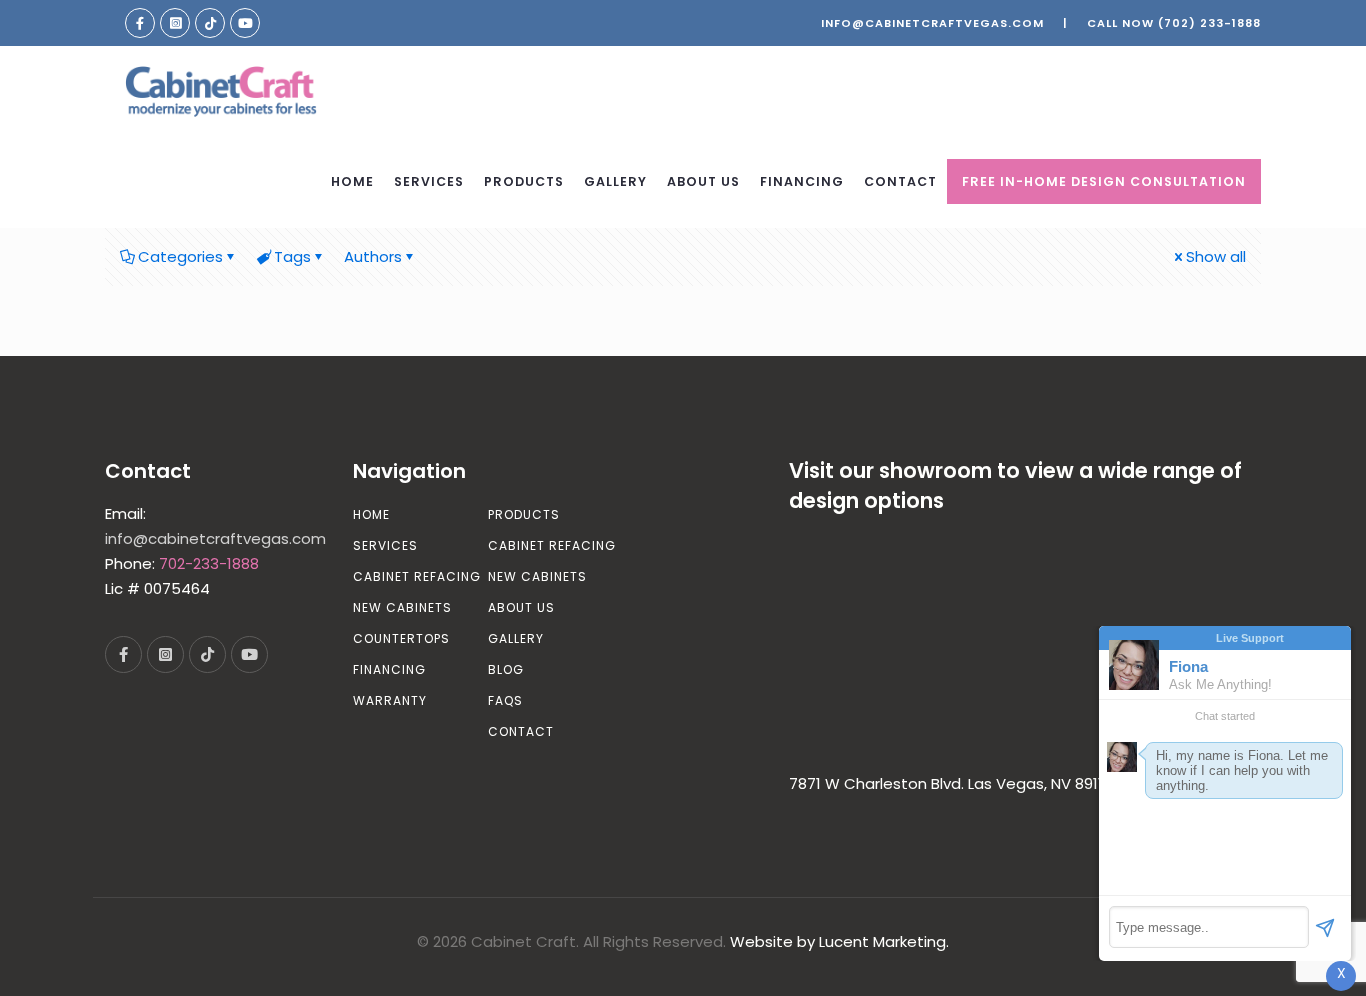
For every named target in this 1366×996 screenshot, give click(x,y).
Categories (180, 256)
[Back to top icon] (1270, 955)
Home (371, 514)
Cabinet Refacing (417, 576)
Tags (292, 256)
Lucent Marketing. (884, 941)
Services (385, 545)
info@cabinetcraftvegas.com (932, 23)
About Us (521, 607)
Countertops (401, 638)
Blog (506, 669)
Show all (1216, 256)
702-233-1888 (209, 563)
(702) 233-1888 (1209, 23)
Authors (373, 256)
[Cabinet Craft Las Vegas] (221, 91)
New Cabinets (402, 607)
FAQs (505, 700)
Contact (521, 731)
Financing (389, 669)
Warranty (390, 700)
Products (524, 514)
